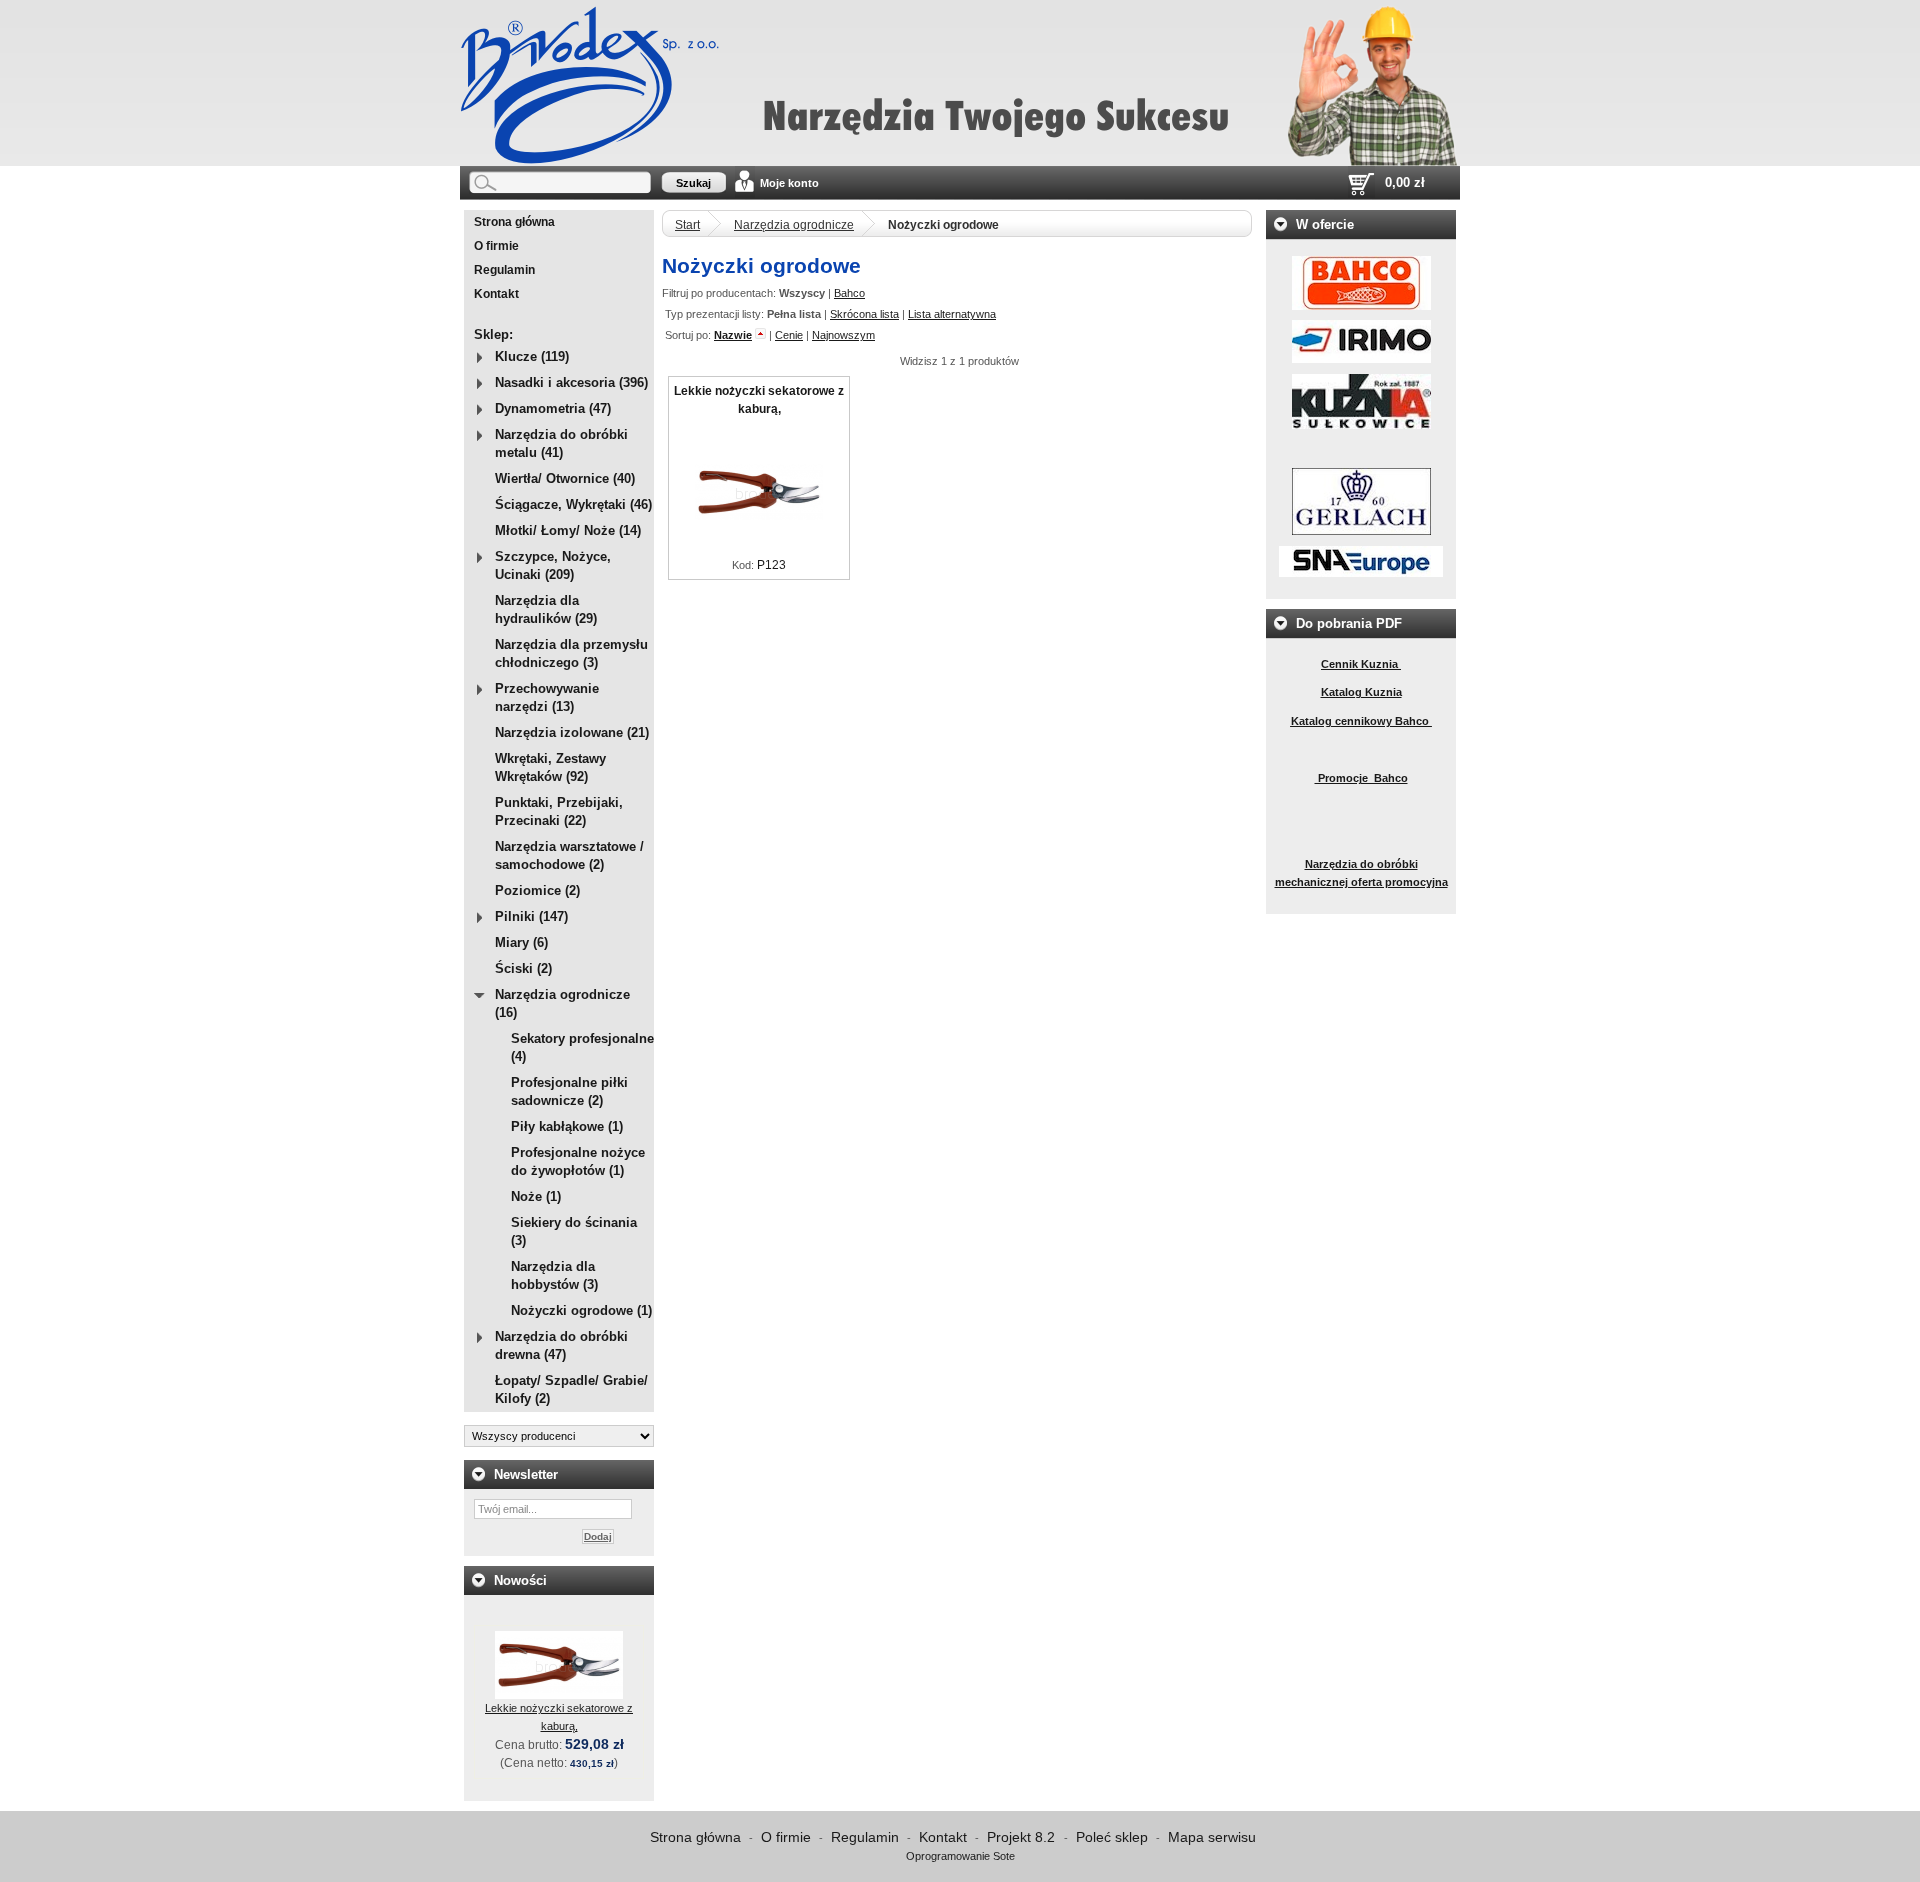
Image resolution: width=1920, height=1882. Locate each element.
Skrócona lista (864, 314)
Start (687, 225)
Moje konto (789, 183)
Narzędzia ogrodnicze (794, 225)
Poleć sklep (1112, 1837)
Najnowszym (843, 335)
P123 (771, 565)
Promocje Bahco (1361, 778)
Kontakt (496, 294)
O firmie (496, 246)
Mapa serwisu (1212, 1837)
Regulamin (504, 270)
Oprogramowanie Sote (960, 1856)
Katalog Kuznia (1361, 692)
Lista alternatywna (952, 314)
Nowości (520, 1580)
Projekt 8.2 (1023, 1837)
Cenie (789, 335)
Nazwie (733, 335)
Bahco (849, 293)
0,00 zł (1405, 182)
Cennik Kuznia (1361, 664)
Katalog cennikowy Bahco (1361, 721)
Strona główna (514, 222)
